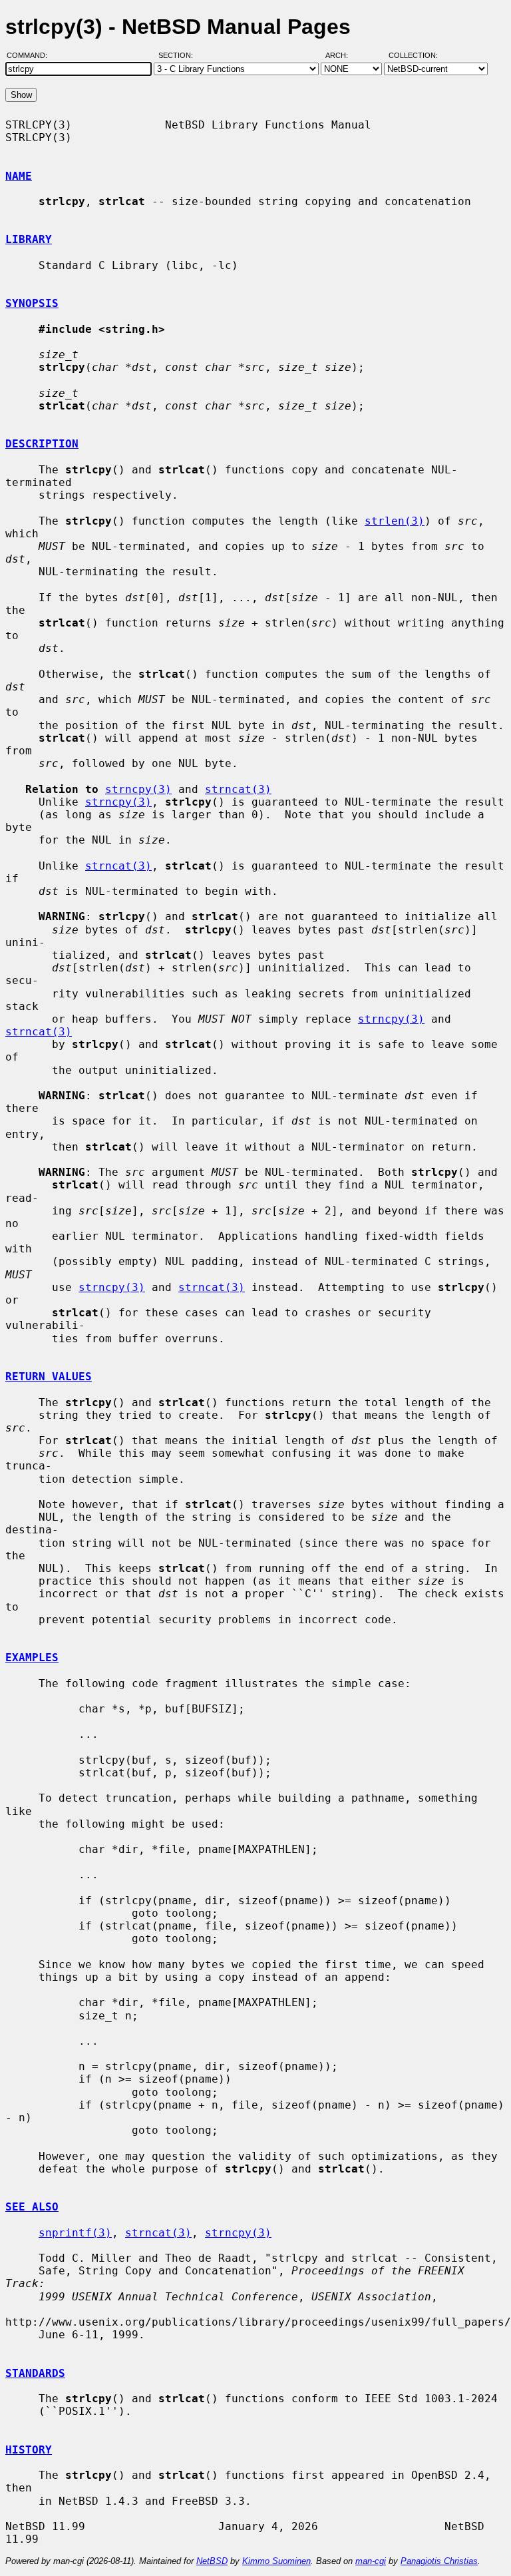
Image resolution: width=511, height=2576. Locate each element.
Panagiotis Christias (439, 2561)
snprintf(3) (75, 2233)
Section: (179, 55)
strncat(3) (238, 789)
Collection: (413, 55)
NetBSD (212, 2561)
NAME (19, 176)
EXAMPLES (32, 1658)
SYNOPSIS (32, 303)
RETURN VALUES (49, 1377)
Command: (31, 55)
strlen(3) (395, 521)
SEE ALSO (32, 2207)
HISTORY (29, 2450)
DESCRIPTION (42, 444)
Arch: (343, 55)
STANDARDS (35, 2373)
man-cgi (371, 2561)
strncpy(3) (138, 789)
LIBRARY (29, 239)
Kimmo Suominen (276, 2561)
